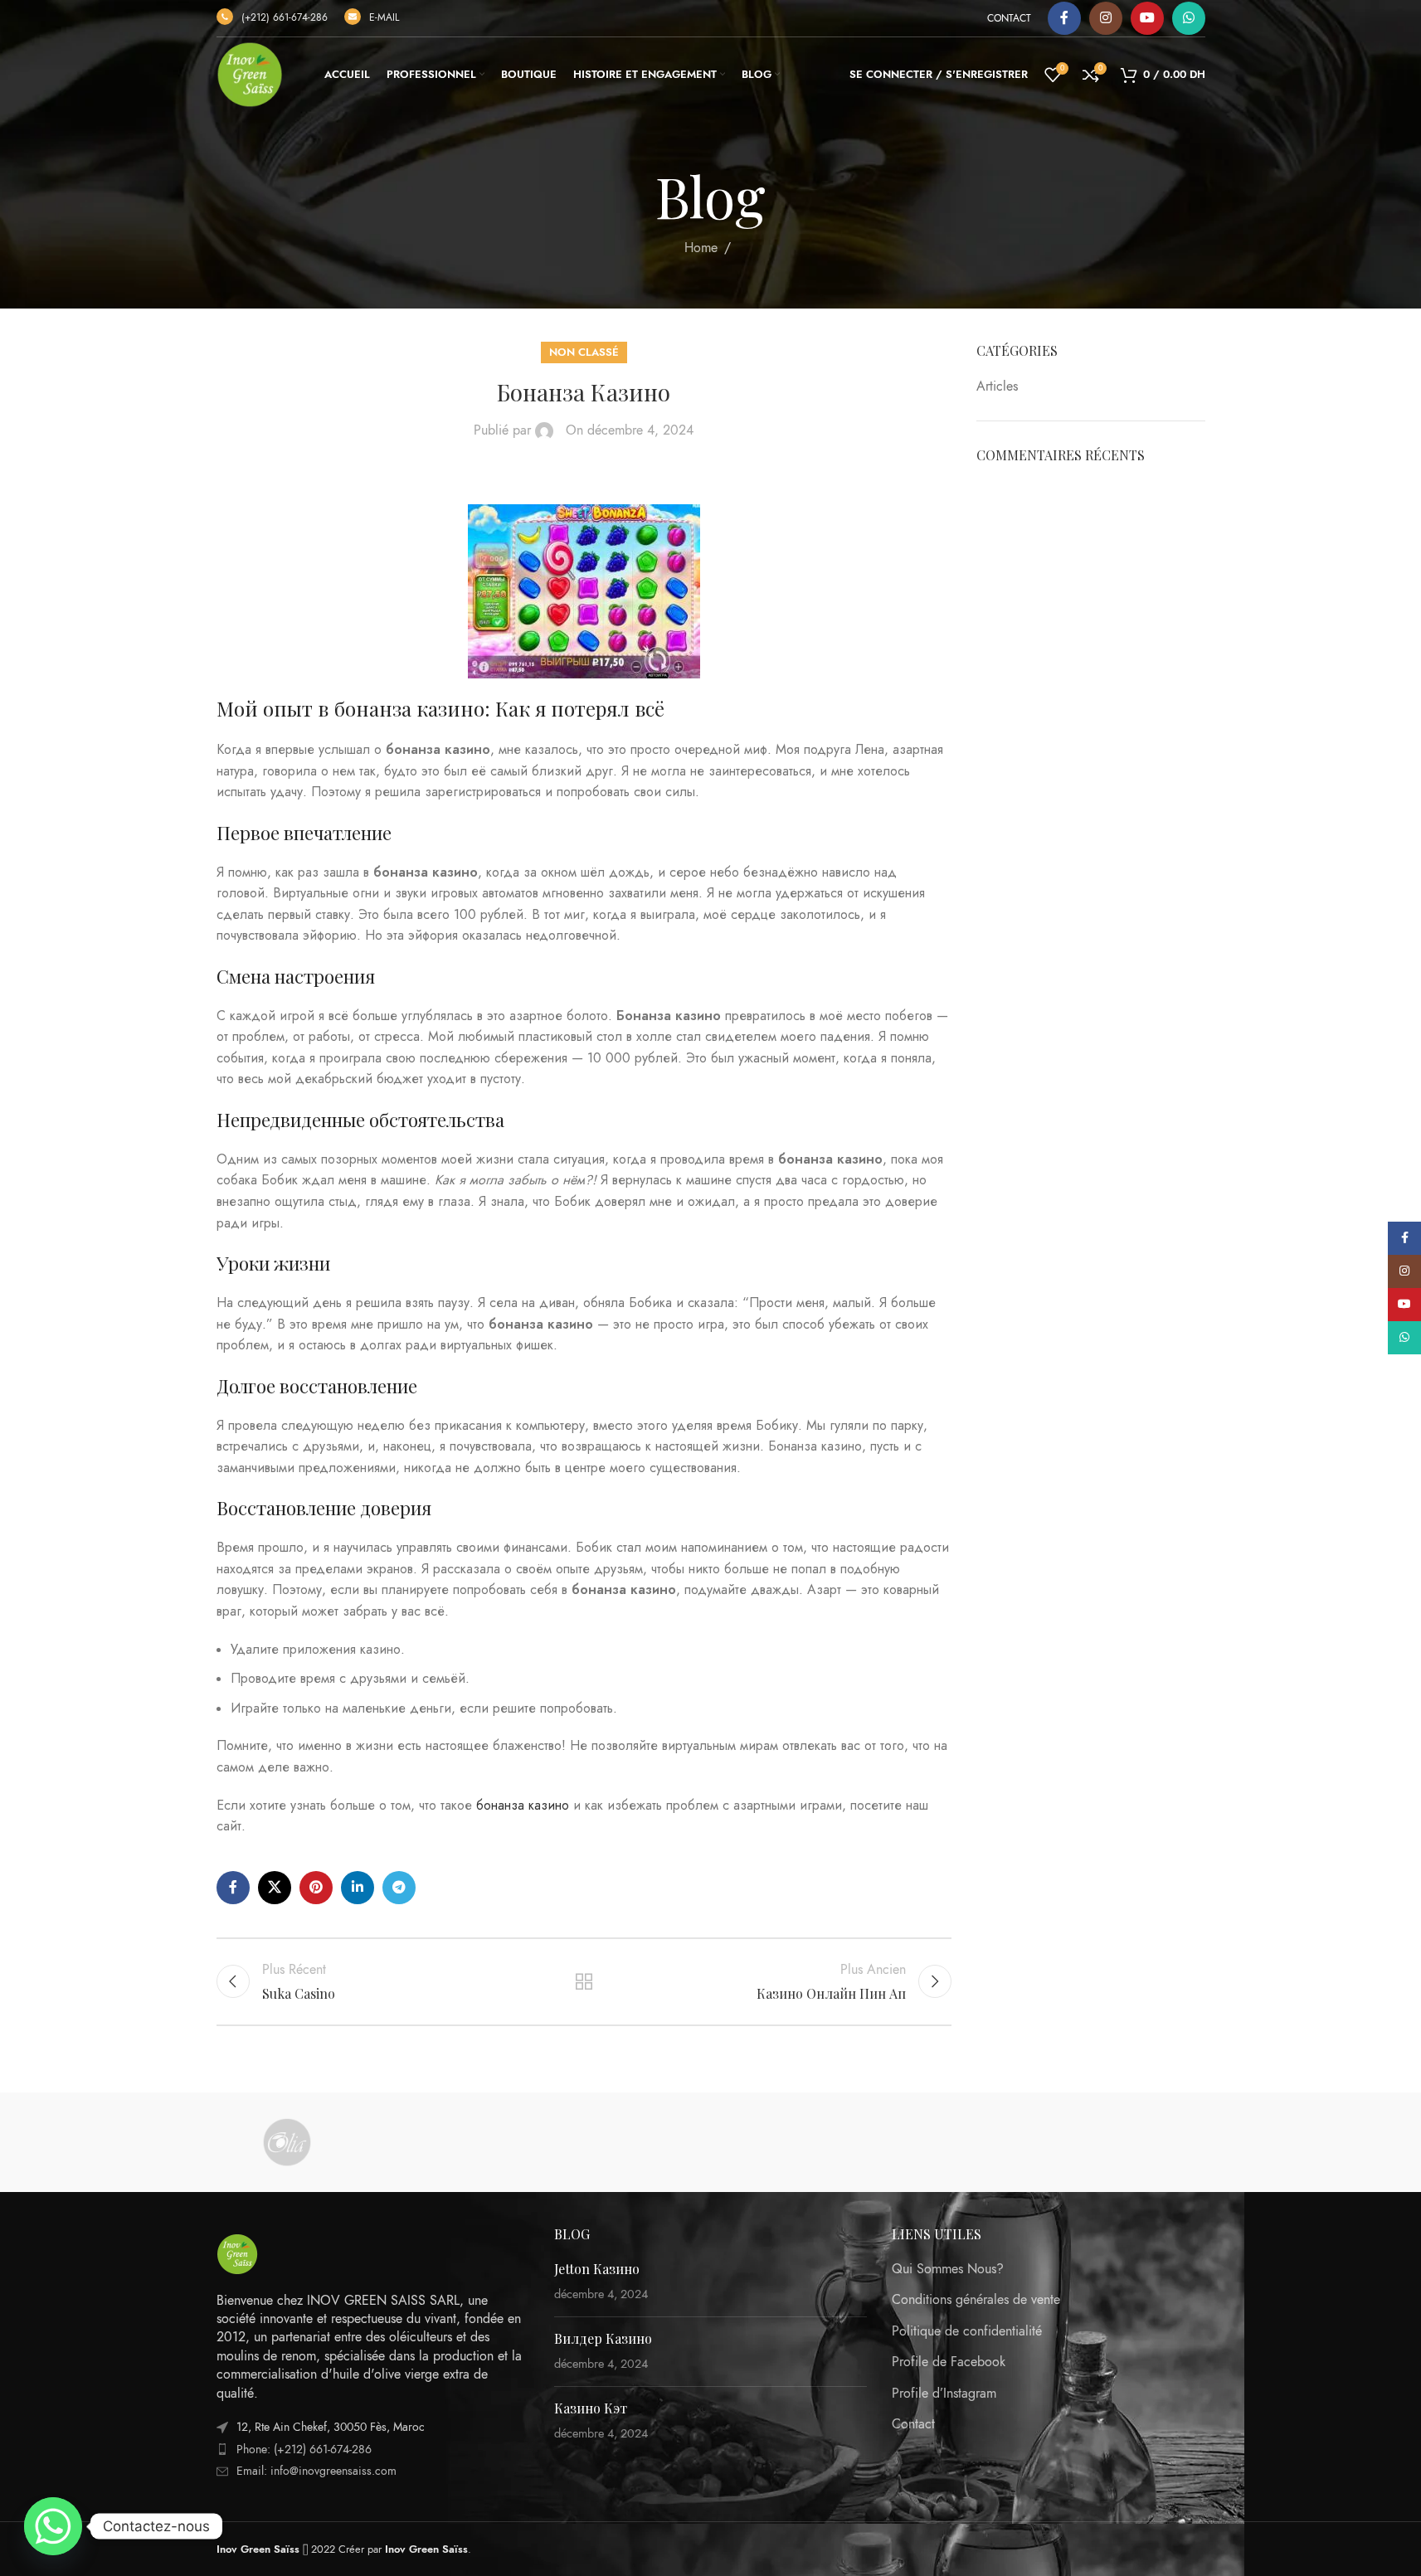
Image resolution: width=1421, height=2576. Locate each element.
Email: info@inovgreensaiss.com (316, 2471)
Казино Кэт (591, 2408)
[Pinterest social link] (316, 1888)
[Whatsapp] (53, 2526)
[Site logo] (250, 74)
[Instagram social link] (1106, 18)
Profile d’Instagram (944, 2394)
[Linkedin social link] (358, 1888)
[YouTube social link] (1147, 18)
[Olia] (287, 2142)
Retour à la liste (584, 1981)
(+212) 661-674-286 (285, 17)
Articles (997, 386)
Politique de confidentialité (967, 2331)
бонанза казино (523, 1806)
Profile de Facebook (949, 2362)
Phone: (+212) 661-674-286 (304, 2450)
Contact (913, 2424)
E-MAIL (384, 17)
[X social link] (275, 1888)
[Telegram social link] (399, 1888)
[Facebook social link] (1064, 18)
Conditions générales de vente (976, 2300)
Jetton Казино (597, 2269)
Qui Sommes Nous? (948, 2269)
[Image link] (237, 2253)
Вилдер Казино (603, 2338)
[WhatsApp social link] (1189, 18)
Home (701, 248)
